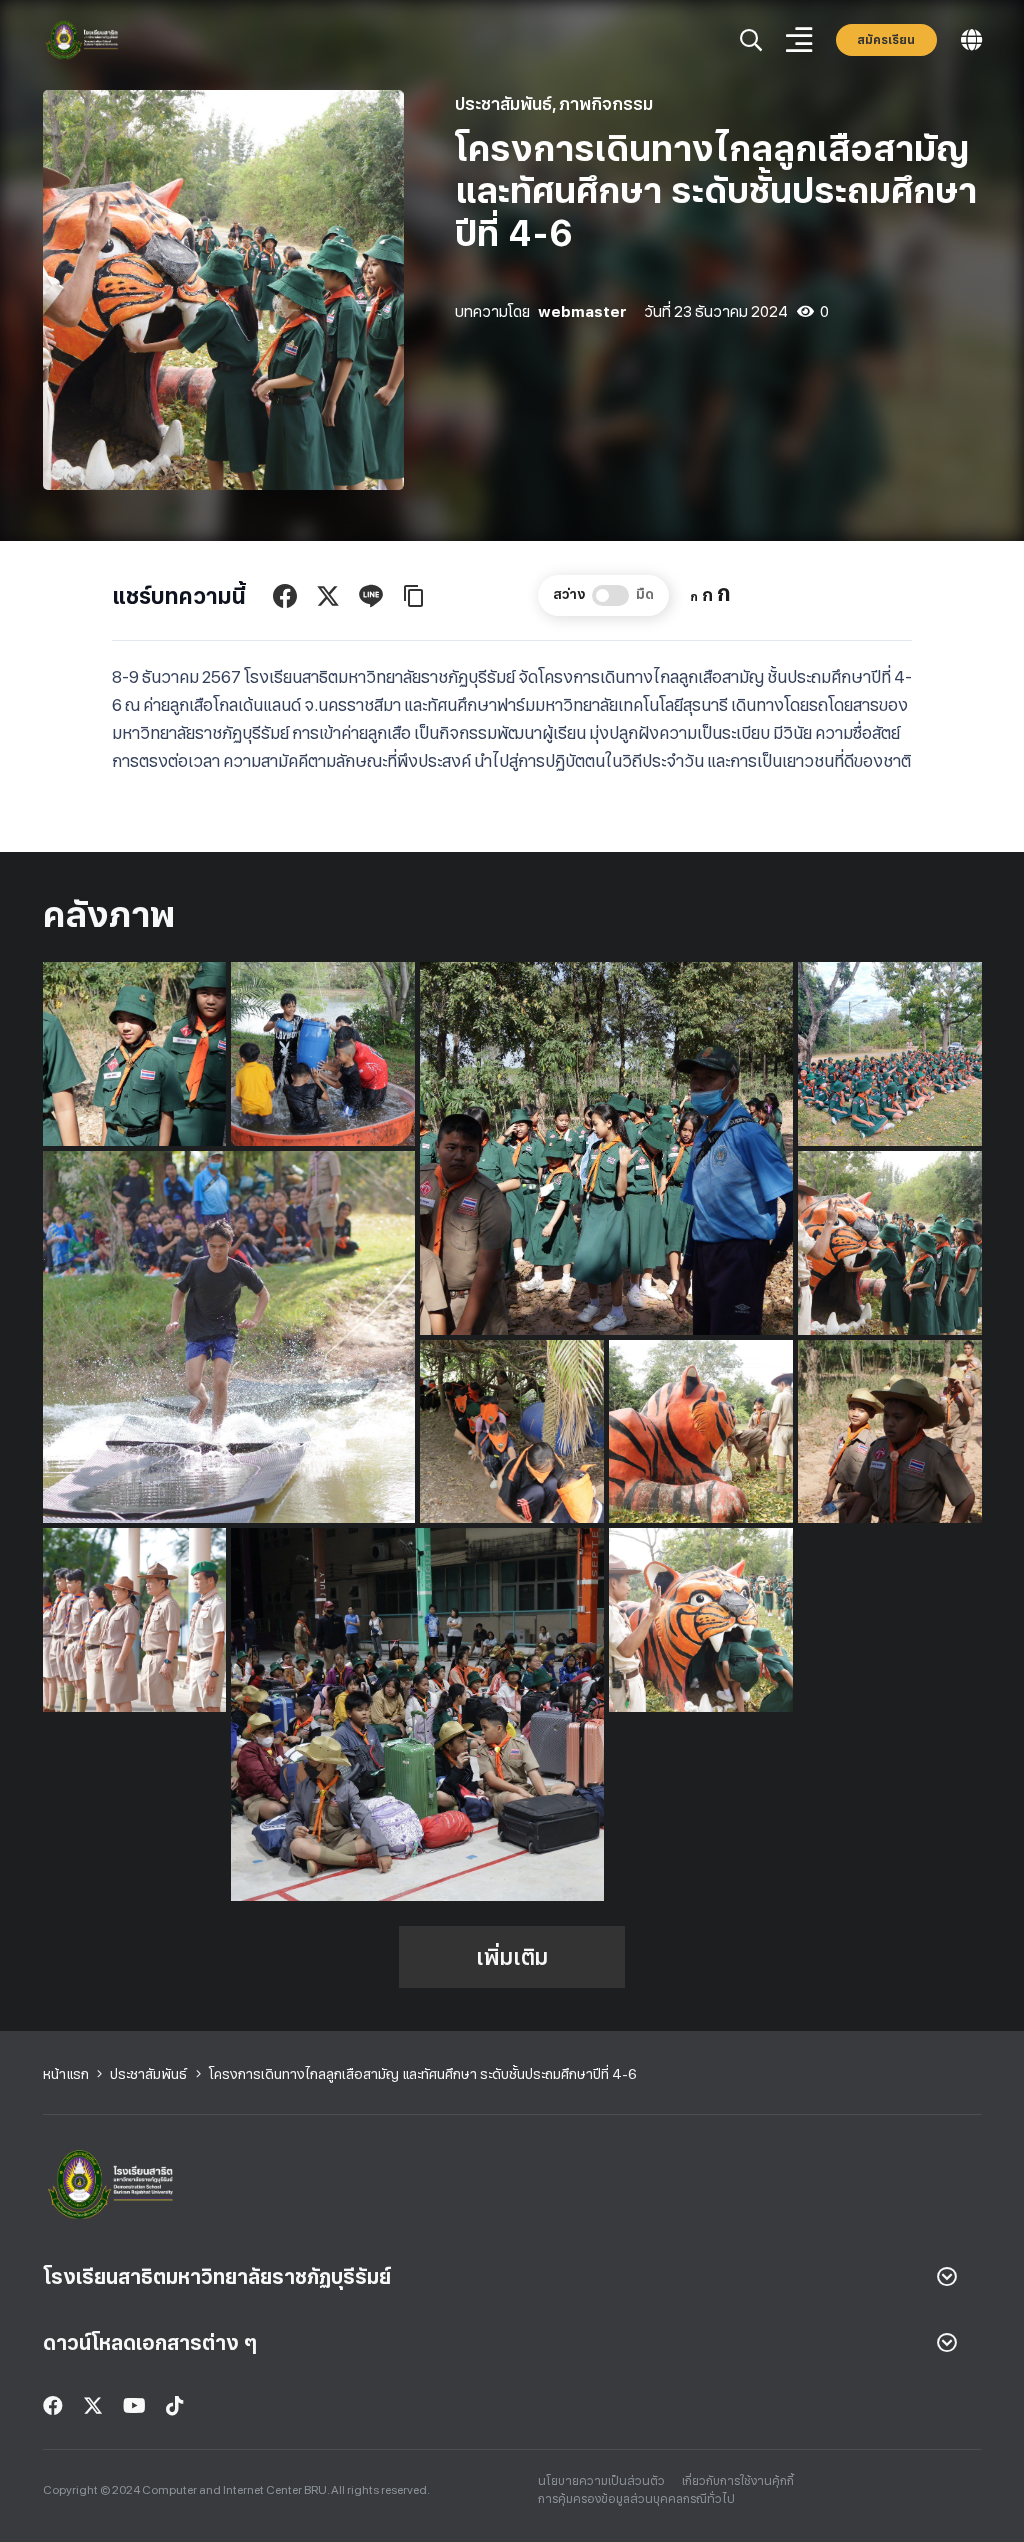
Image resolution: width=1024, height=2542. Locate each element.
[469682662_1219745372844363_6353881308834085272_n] (890, 1243)
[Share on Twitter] (328, 596)
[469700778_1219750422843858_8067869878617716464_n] (890, 1432)
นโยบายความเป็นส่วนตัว (601, 2481)
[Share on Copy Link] (414, 596)
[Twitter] (93, 2406)
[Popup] (751, 40)
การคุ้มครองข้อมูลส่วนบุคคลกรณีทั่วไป (636, 2499)
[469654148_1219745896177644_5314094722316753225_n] (323, 1054)
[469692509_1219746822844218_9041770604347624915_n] (512, 1432)
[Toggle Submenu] (947, 2277)
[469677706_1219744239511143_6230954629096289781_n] (890, 1054)
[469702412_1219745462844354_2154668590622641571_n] (701, 1620)
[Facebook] (53, 2406)
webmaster (582, 312)
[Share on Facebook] (285, 596)
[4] (83, 40)
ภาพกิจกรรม (606, 104)
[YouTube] (134, 2406)
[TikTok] (175, 2406)
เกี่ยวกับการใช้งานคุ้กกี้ (738, 2481)
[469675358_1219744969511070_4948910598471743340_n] (606, 1148)
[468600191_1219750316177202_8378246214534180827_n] (135, 1054)
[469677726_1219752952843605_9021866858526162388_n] (229, 1337)
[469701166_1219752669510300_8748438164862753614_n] (135, 1620)
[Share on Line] (371, 596)
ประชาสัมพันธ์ (503, 104)
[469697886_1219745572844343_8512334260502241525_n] (701, 1432)
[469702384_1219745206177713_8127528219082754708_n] (417, 1714)
